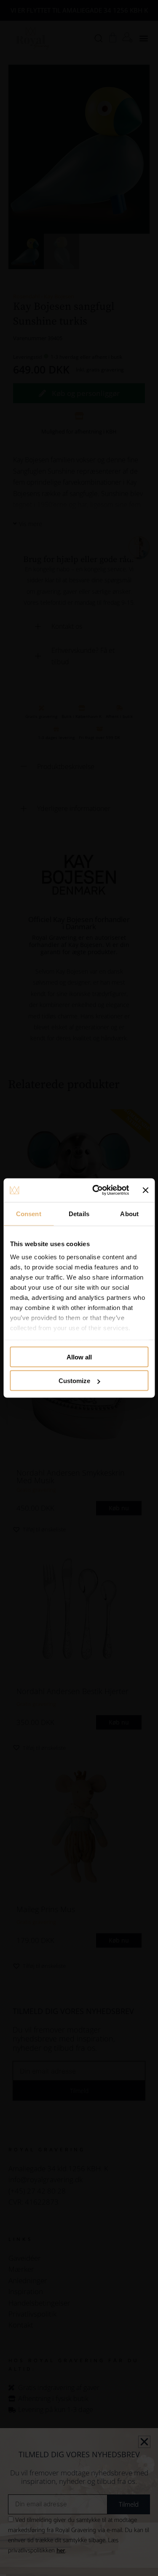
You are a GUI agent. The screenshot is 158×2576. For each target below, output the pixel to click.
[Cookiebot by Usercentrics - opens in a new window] (96, 1190)
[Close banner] (145, 1190)
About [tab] (129, 1213)
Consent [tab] (29, 1213)
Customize (74, 1381)
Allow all (79, 1357)
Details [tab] (79, 1213)
